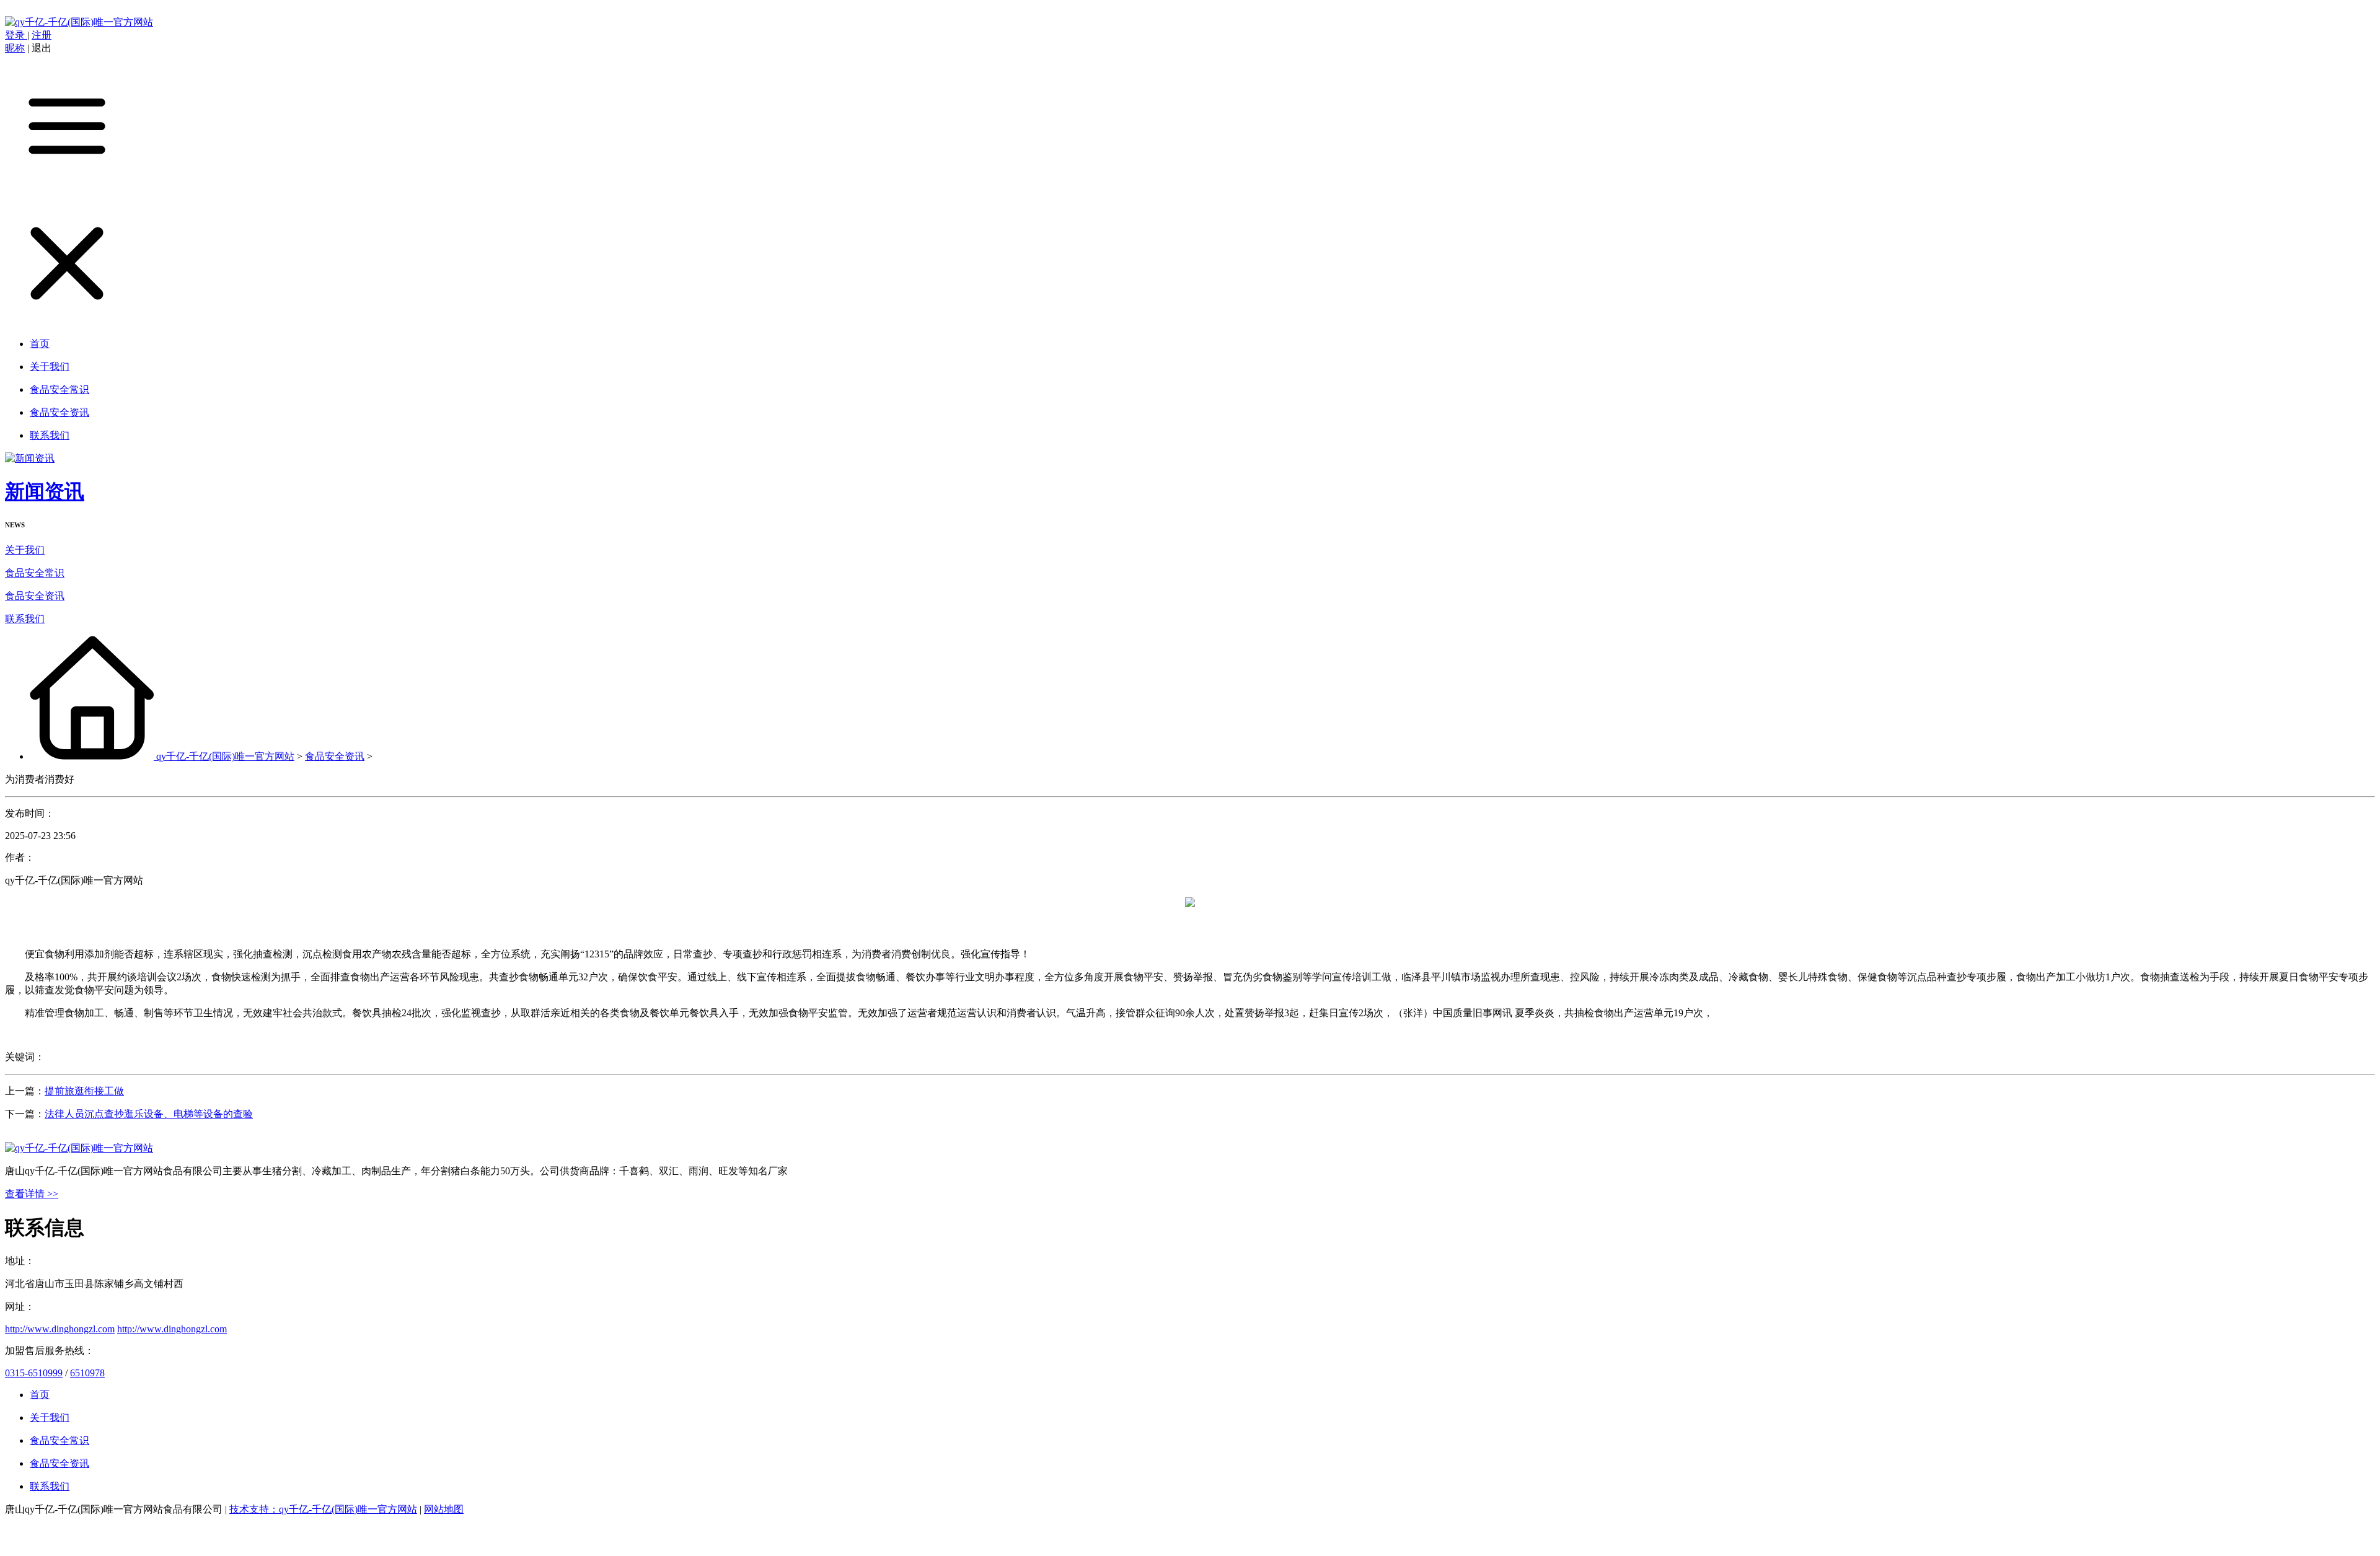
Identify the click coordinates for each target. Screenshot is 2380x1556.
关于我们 (25, 550)
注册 (42, 35)
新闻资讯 (45, 491)
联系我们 (25, 619)
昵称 (15, 48)
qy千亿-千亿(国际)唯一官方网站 (225, 756)
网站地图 (444, 1509)
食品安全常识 (35, 573)
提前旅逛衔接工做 (84, 1091)
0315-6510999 (34, 1373)
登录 (16, 35)
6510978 (87, 1373)
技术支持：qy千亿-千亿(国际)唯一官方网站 (323, 1509)
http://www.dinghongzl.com (60, 1329)
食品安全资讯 (35, 596)
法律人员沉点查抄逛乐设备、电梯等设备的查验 (149, 1114)
